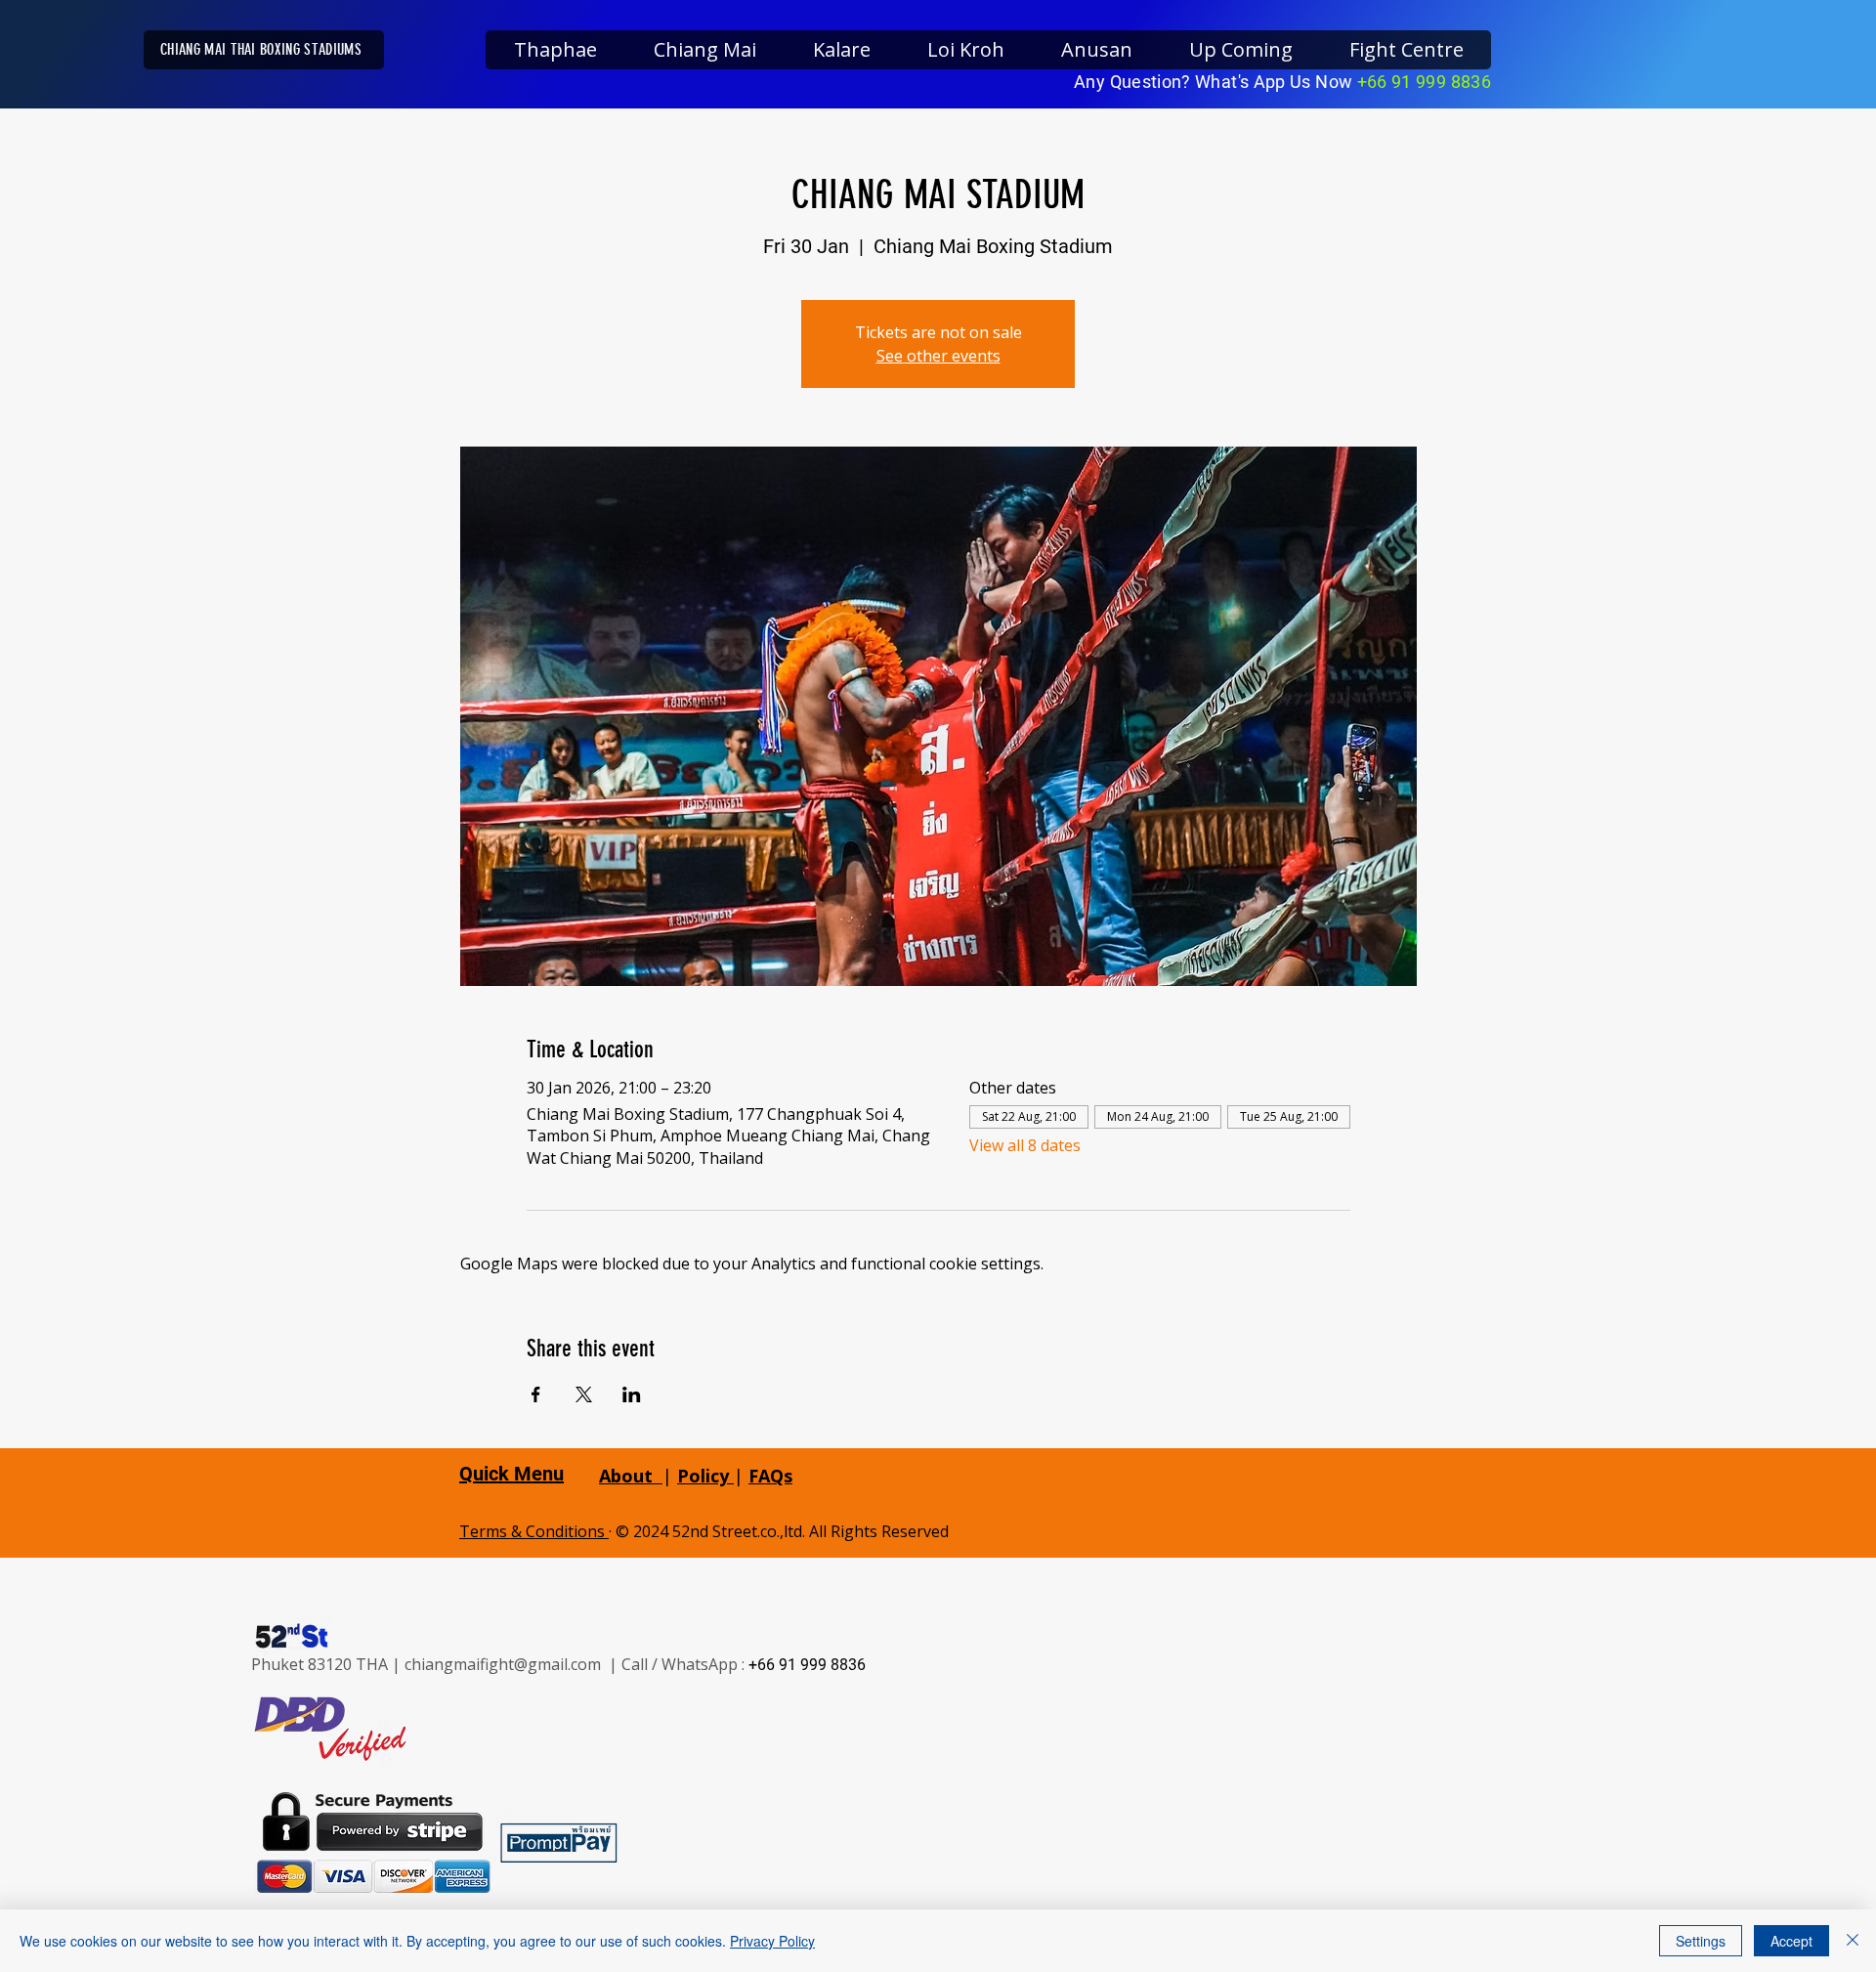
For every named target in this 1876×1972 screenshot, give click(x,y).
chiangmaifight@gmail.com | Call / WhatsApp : (576, 1664)
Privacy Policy (772, 1941)
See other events (938, 356)
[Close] (1853, 1941)
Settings (1701, 1941)
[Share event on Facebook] (536, 1394)
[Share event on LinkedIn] (632, 1394)
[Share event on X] (584, 1394)
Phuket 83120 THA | (328, 1664)
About (626, 1476)
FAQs (770, 1476)
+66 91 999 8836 (1424, 82)
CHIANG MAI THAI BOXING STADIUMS (261, 49)
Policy (705, 1476)
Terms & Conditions (534, 1531)
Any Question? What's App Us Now (1215, 82)
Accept (1791, 1941)
